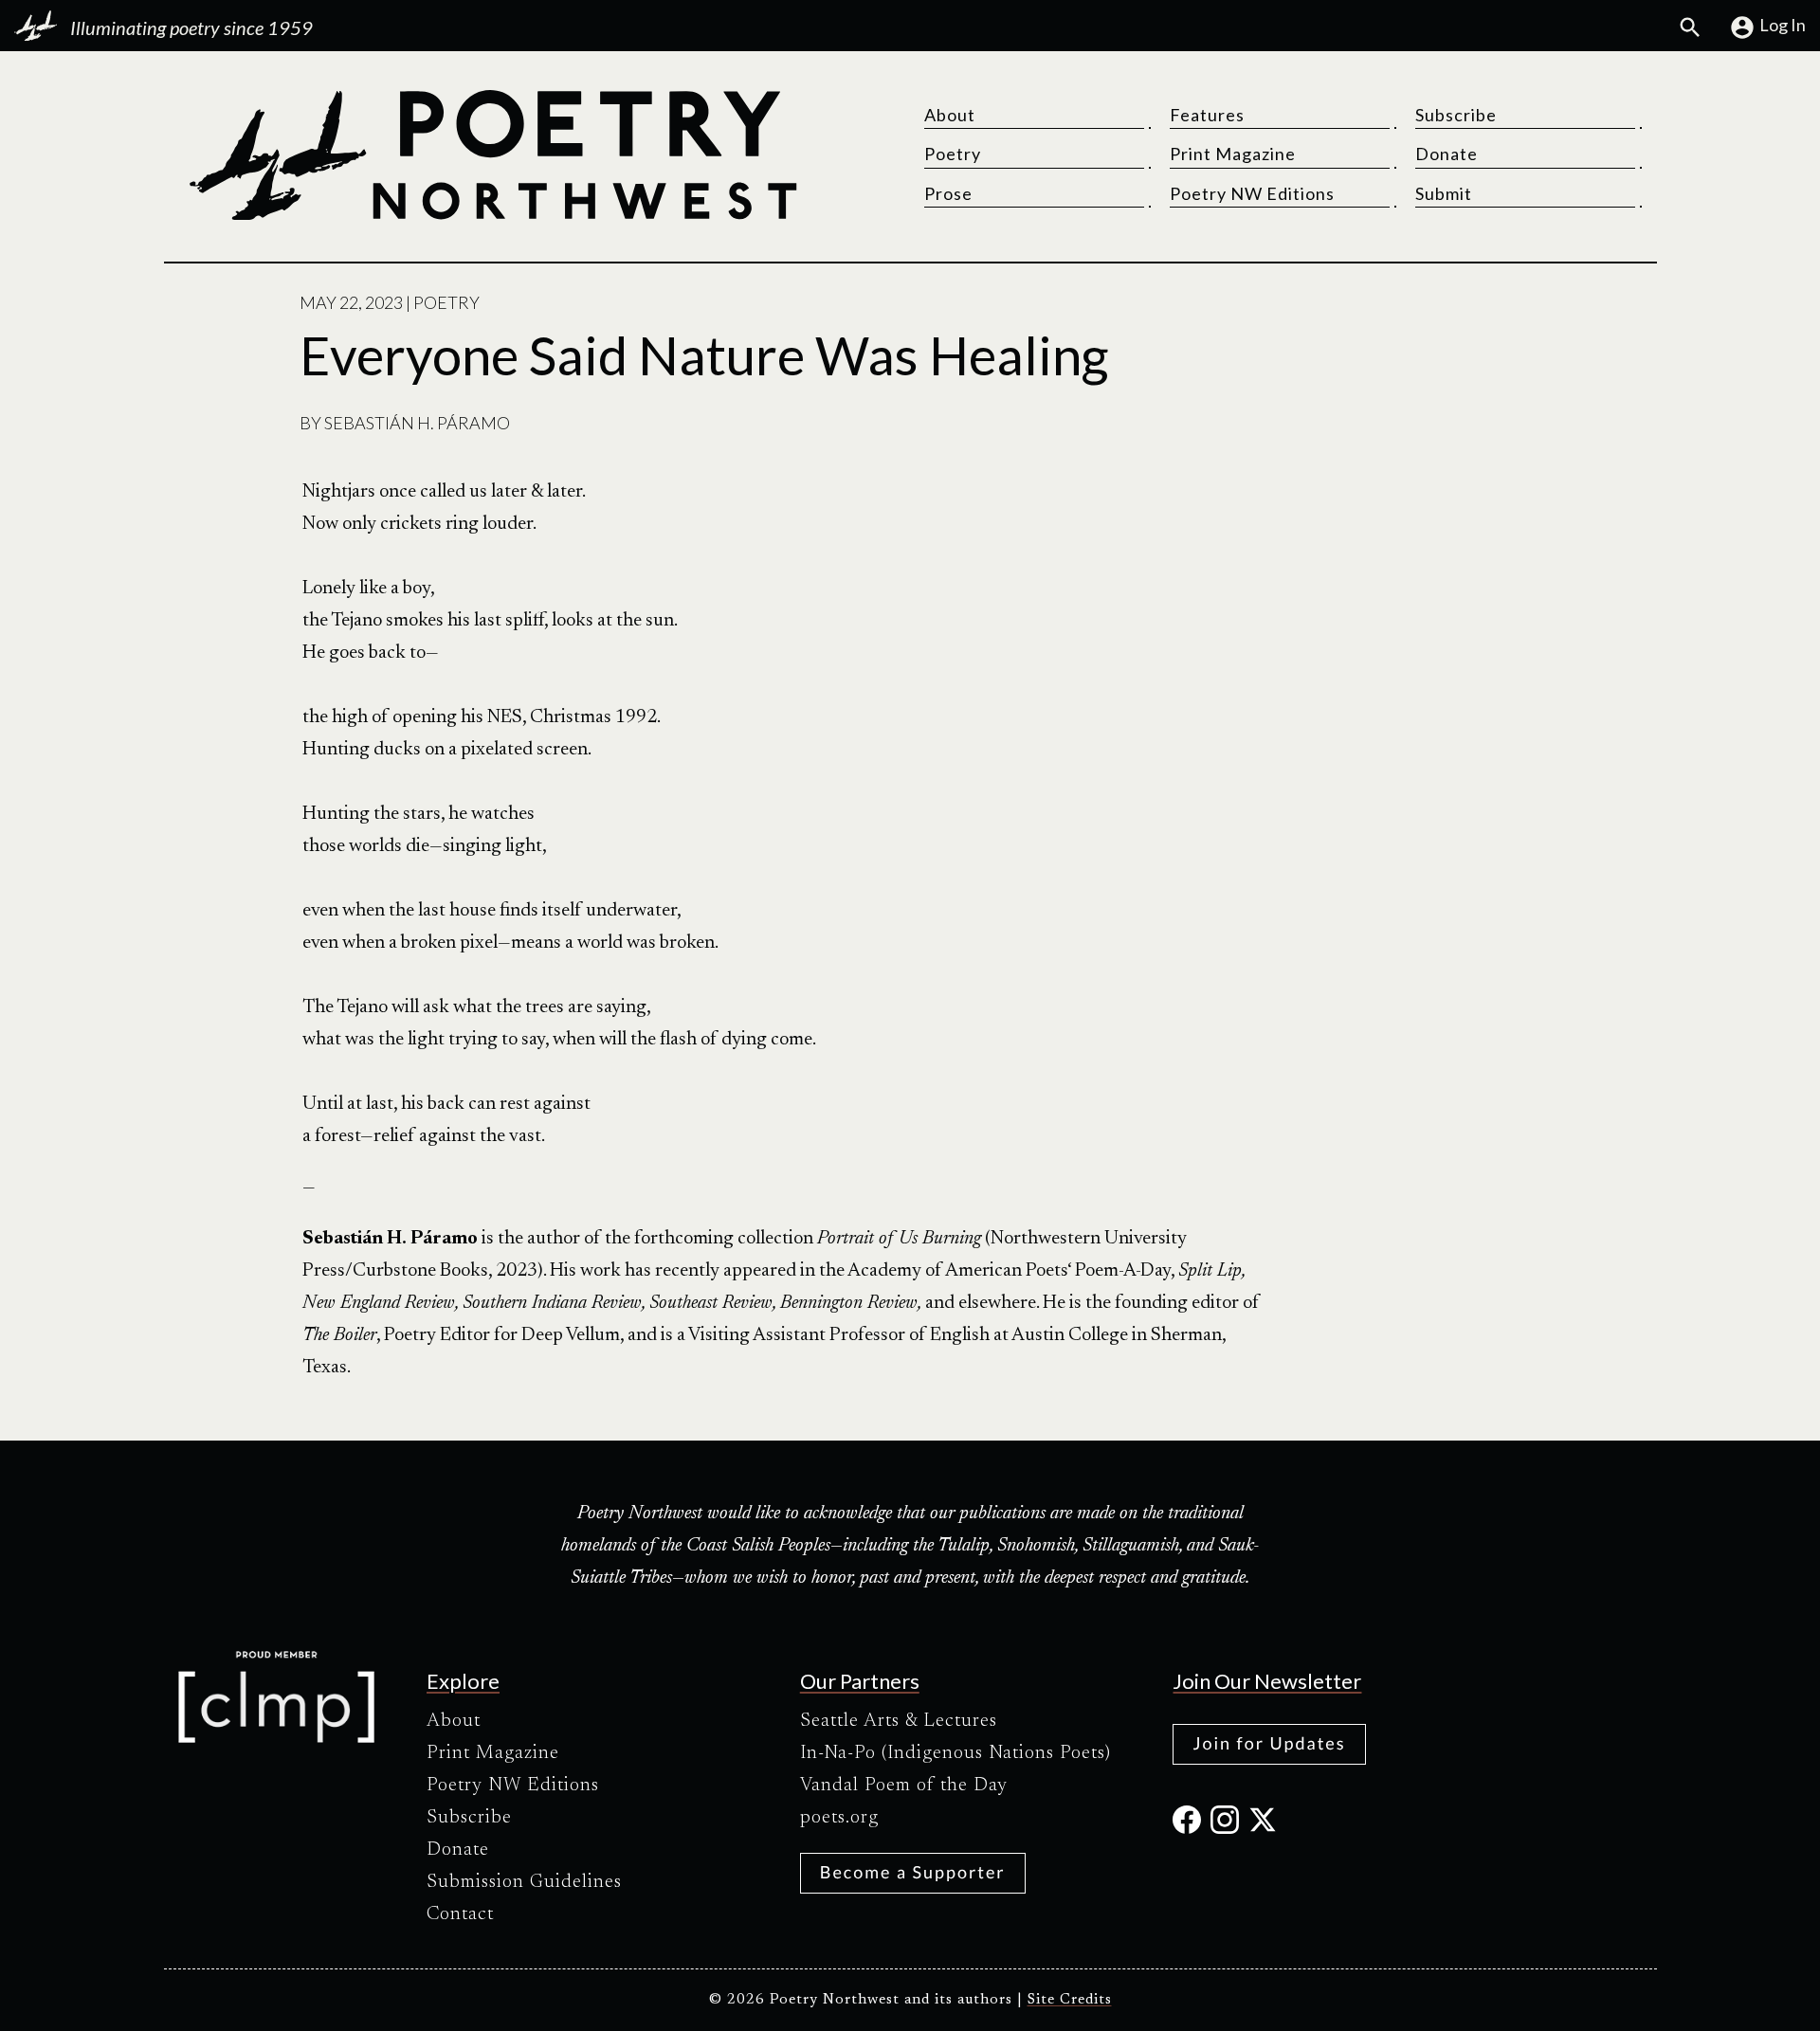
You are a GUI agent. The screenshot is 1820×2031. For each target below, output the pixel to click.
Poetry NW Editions (1252, 193)
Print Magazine (1233, 154)
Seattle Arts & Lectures (899, 1721)
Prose (948, 193)
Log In (1783, 25)
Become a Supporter (913, 1872)
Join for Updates (1269, 1743)
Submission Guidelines (524, 1882)
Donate (1447, 154)
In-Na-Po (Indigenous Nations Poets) (955, 1753)
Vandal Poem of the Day (904, 1786)
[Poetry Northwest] (492, 155)
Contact (460, 1914)
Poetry (953, 154)
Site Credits (1070, 2000)
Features (1207, 115)
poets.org (839, 1818)
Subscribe (1456, 115)
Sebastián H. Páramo (417, 423)
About (950, 115)
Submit (1444, 193)
